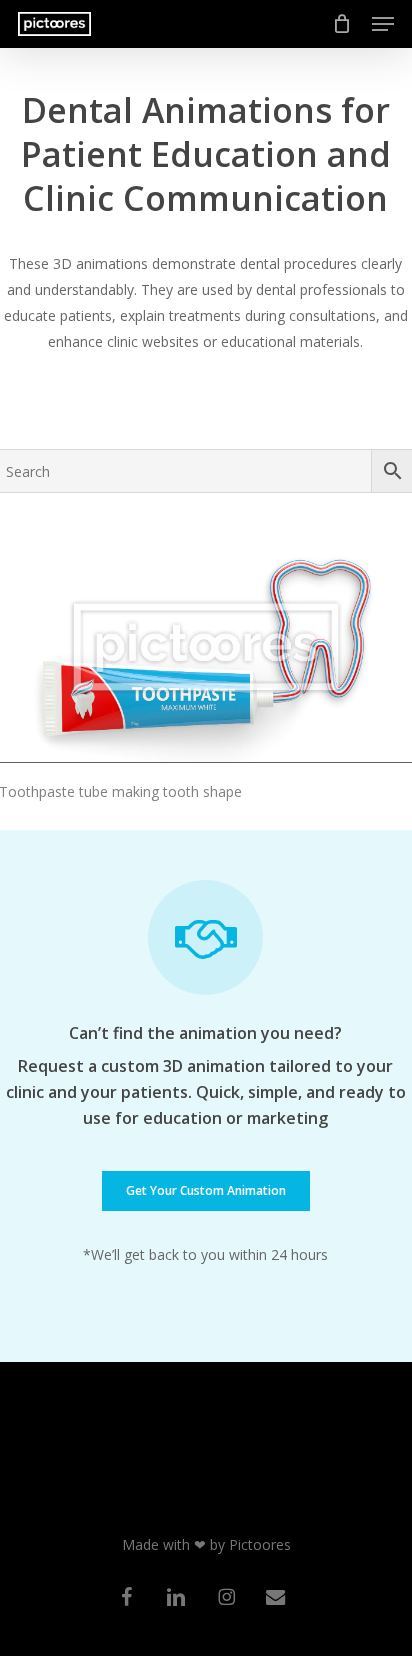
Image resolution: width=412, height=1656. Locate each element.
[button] (383, 24)
